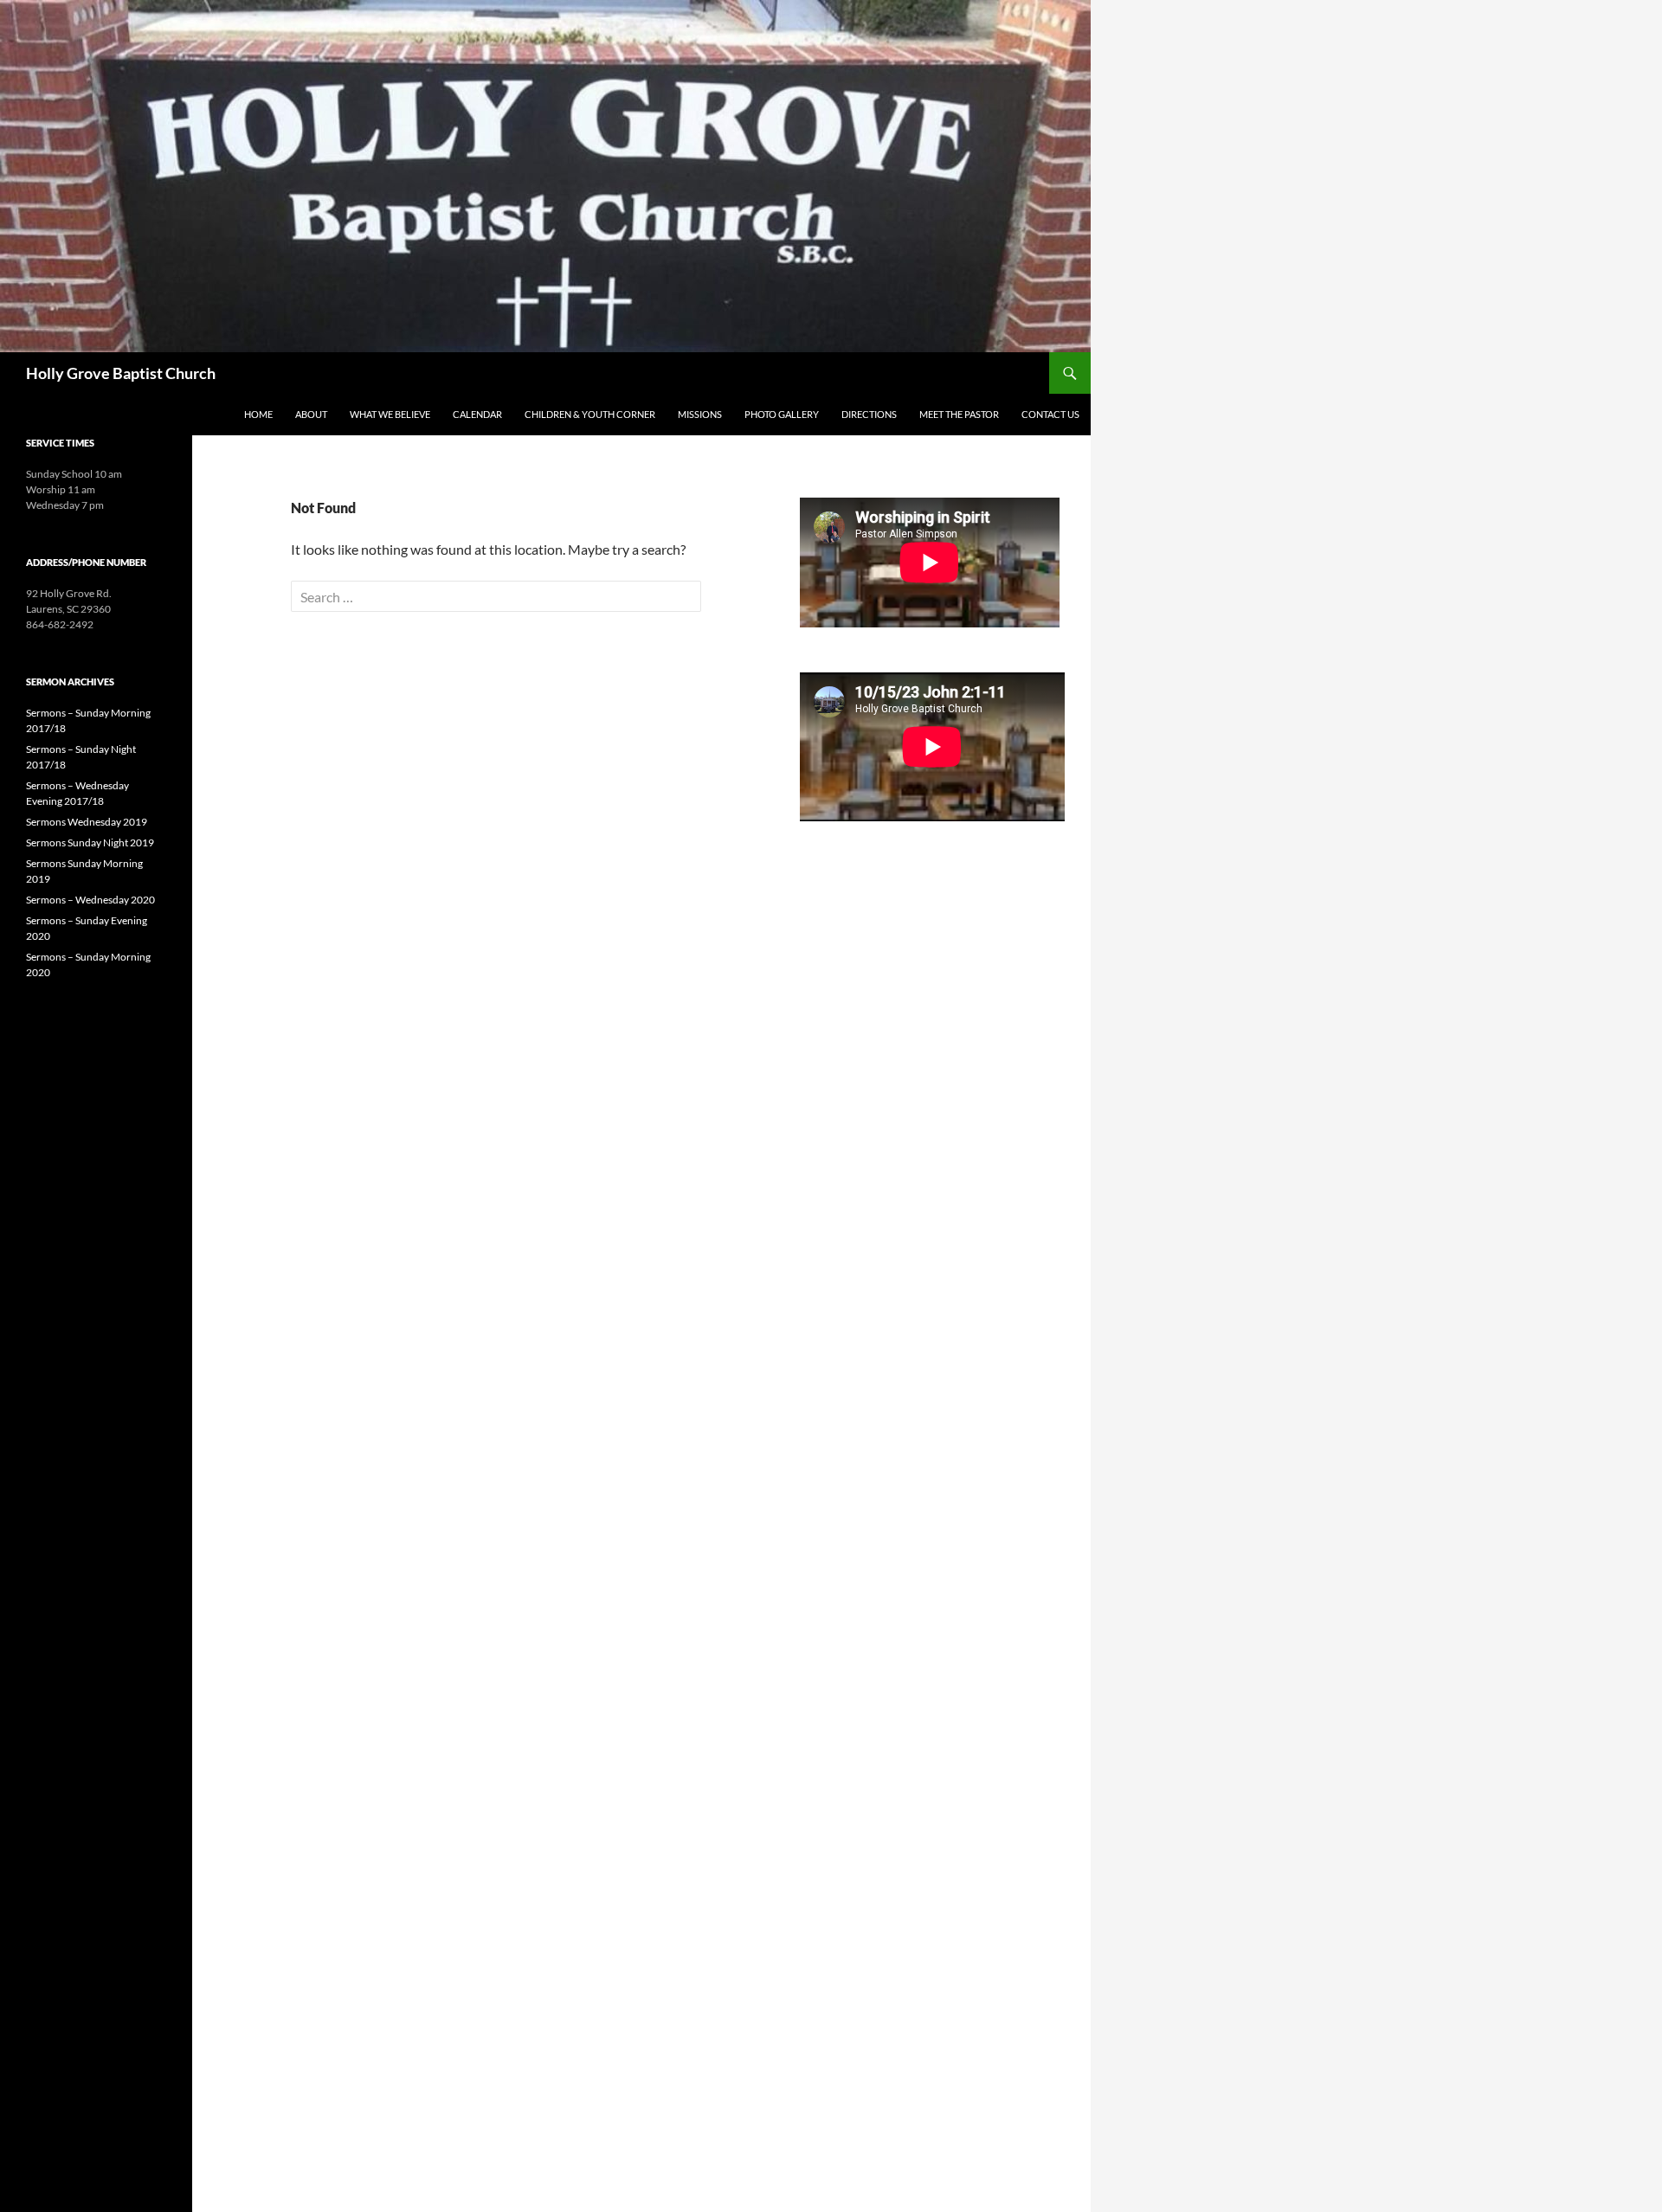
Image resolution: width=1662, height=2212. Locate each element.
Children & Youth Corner (590, 414)
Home (258, 414)
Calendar (477, 414)
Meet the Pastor (959, 414)
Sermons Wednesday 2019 (87, 822)
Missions (700, 414)
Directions (869, 414)
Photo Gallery (782, 414)
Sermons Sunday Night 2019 (90, 842)
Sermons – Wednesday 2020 (90, 900)
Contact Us (1050, 414)
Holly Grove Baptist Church (121, 373)
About (311, 414)
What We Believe (390, 414)
